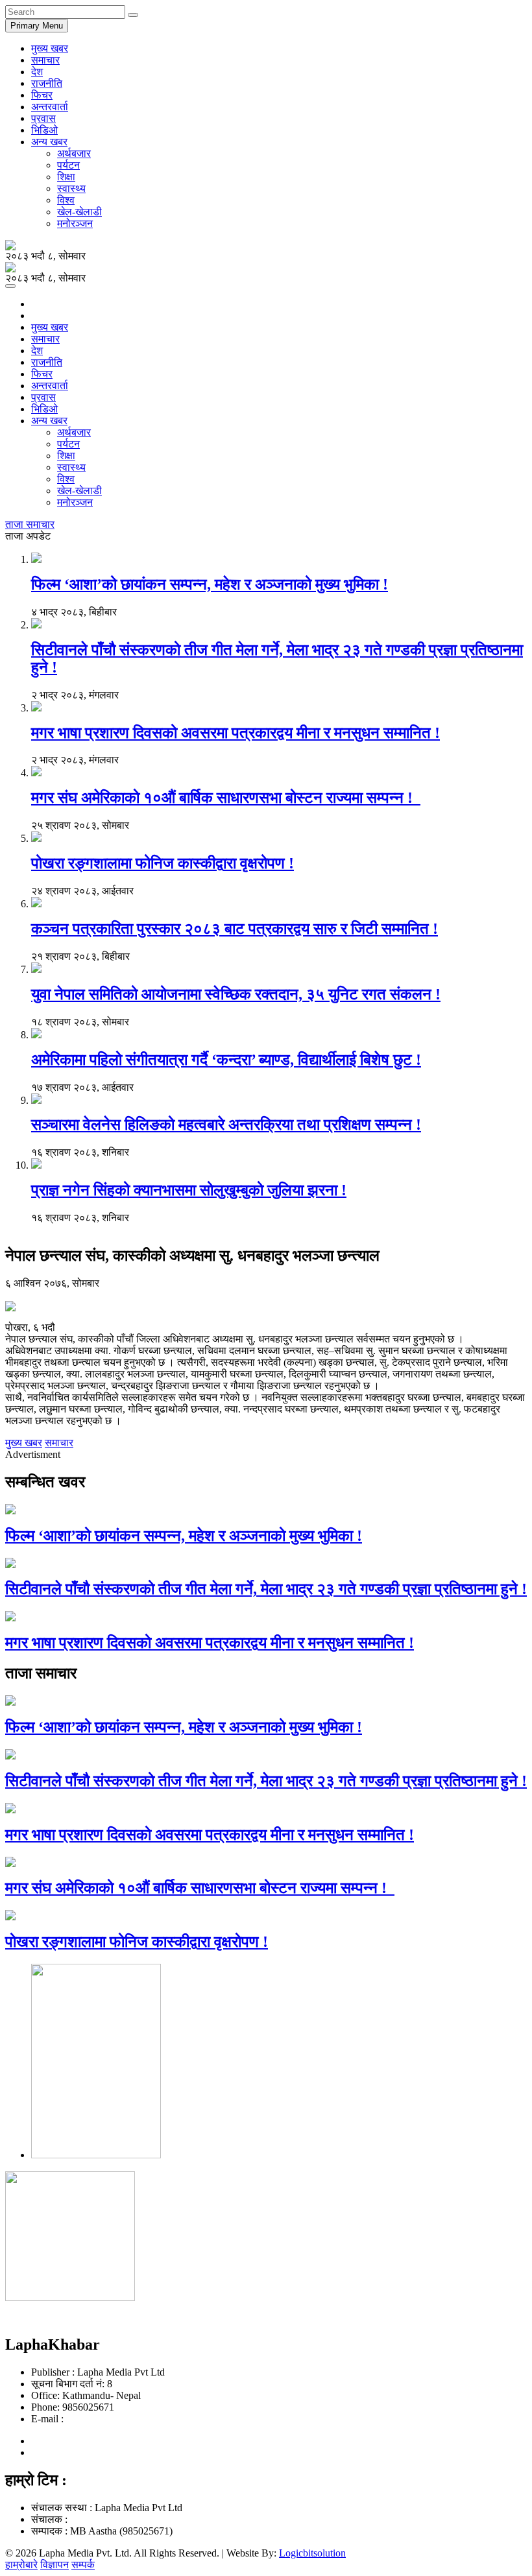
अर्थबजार (74, 153)
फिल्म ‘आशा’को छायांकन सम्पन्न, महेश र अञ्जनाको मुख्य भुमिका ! (210, 584)
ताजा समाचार (30, 524)
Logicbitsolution (312, 2553)
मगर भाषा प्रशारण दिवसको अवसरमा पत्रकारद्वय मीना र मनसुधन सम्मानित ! (236, 733)
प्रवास (43, 118)
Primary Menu (37, 26)
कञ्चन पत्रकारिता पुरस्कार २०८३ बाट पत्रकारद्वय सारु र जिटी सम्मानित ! (235, 929)
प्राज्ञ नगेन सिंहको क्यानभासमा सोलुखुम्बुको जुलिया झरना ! (189, 1190)
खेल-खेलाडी (79, 212)
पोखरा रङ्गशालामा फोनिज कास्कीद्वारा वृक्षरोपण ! (163, 863)
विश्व (66, 200)
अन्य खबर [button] (49, 142)
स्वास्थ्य (71, 188)
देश (37, 72)
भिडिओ (44, 130)
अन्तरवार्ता (50, 107)
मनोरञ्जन (75, 223)
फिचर (42, 95)
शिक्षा (66, 177)
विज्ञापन (54, 2565)
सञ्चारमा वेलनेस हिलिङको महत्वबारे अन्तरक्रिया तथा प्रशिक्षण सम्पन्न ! (226, 1125)
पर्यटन (68, 165)
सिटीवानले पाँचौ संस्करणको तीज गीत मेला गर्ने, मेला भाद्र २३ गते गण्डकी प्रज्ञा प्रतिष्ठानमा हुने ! (266, 1589)
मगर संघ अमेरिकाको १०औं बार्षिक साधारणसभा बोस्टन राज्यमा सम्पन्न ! (226, 798)
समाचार (45, 60)
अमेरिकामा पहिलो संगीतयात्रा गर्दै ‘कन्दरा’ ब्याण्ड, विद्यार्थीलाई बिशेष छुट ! (226, 1060)
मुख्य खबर (50, 48)
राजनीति (47, 83)
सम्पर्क (83, 2565)
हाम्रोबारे (21, 2565)
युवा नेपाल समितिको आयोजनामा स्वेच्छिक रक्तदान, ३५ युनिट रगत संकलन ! (236, 994)
